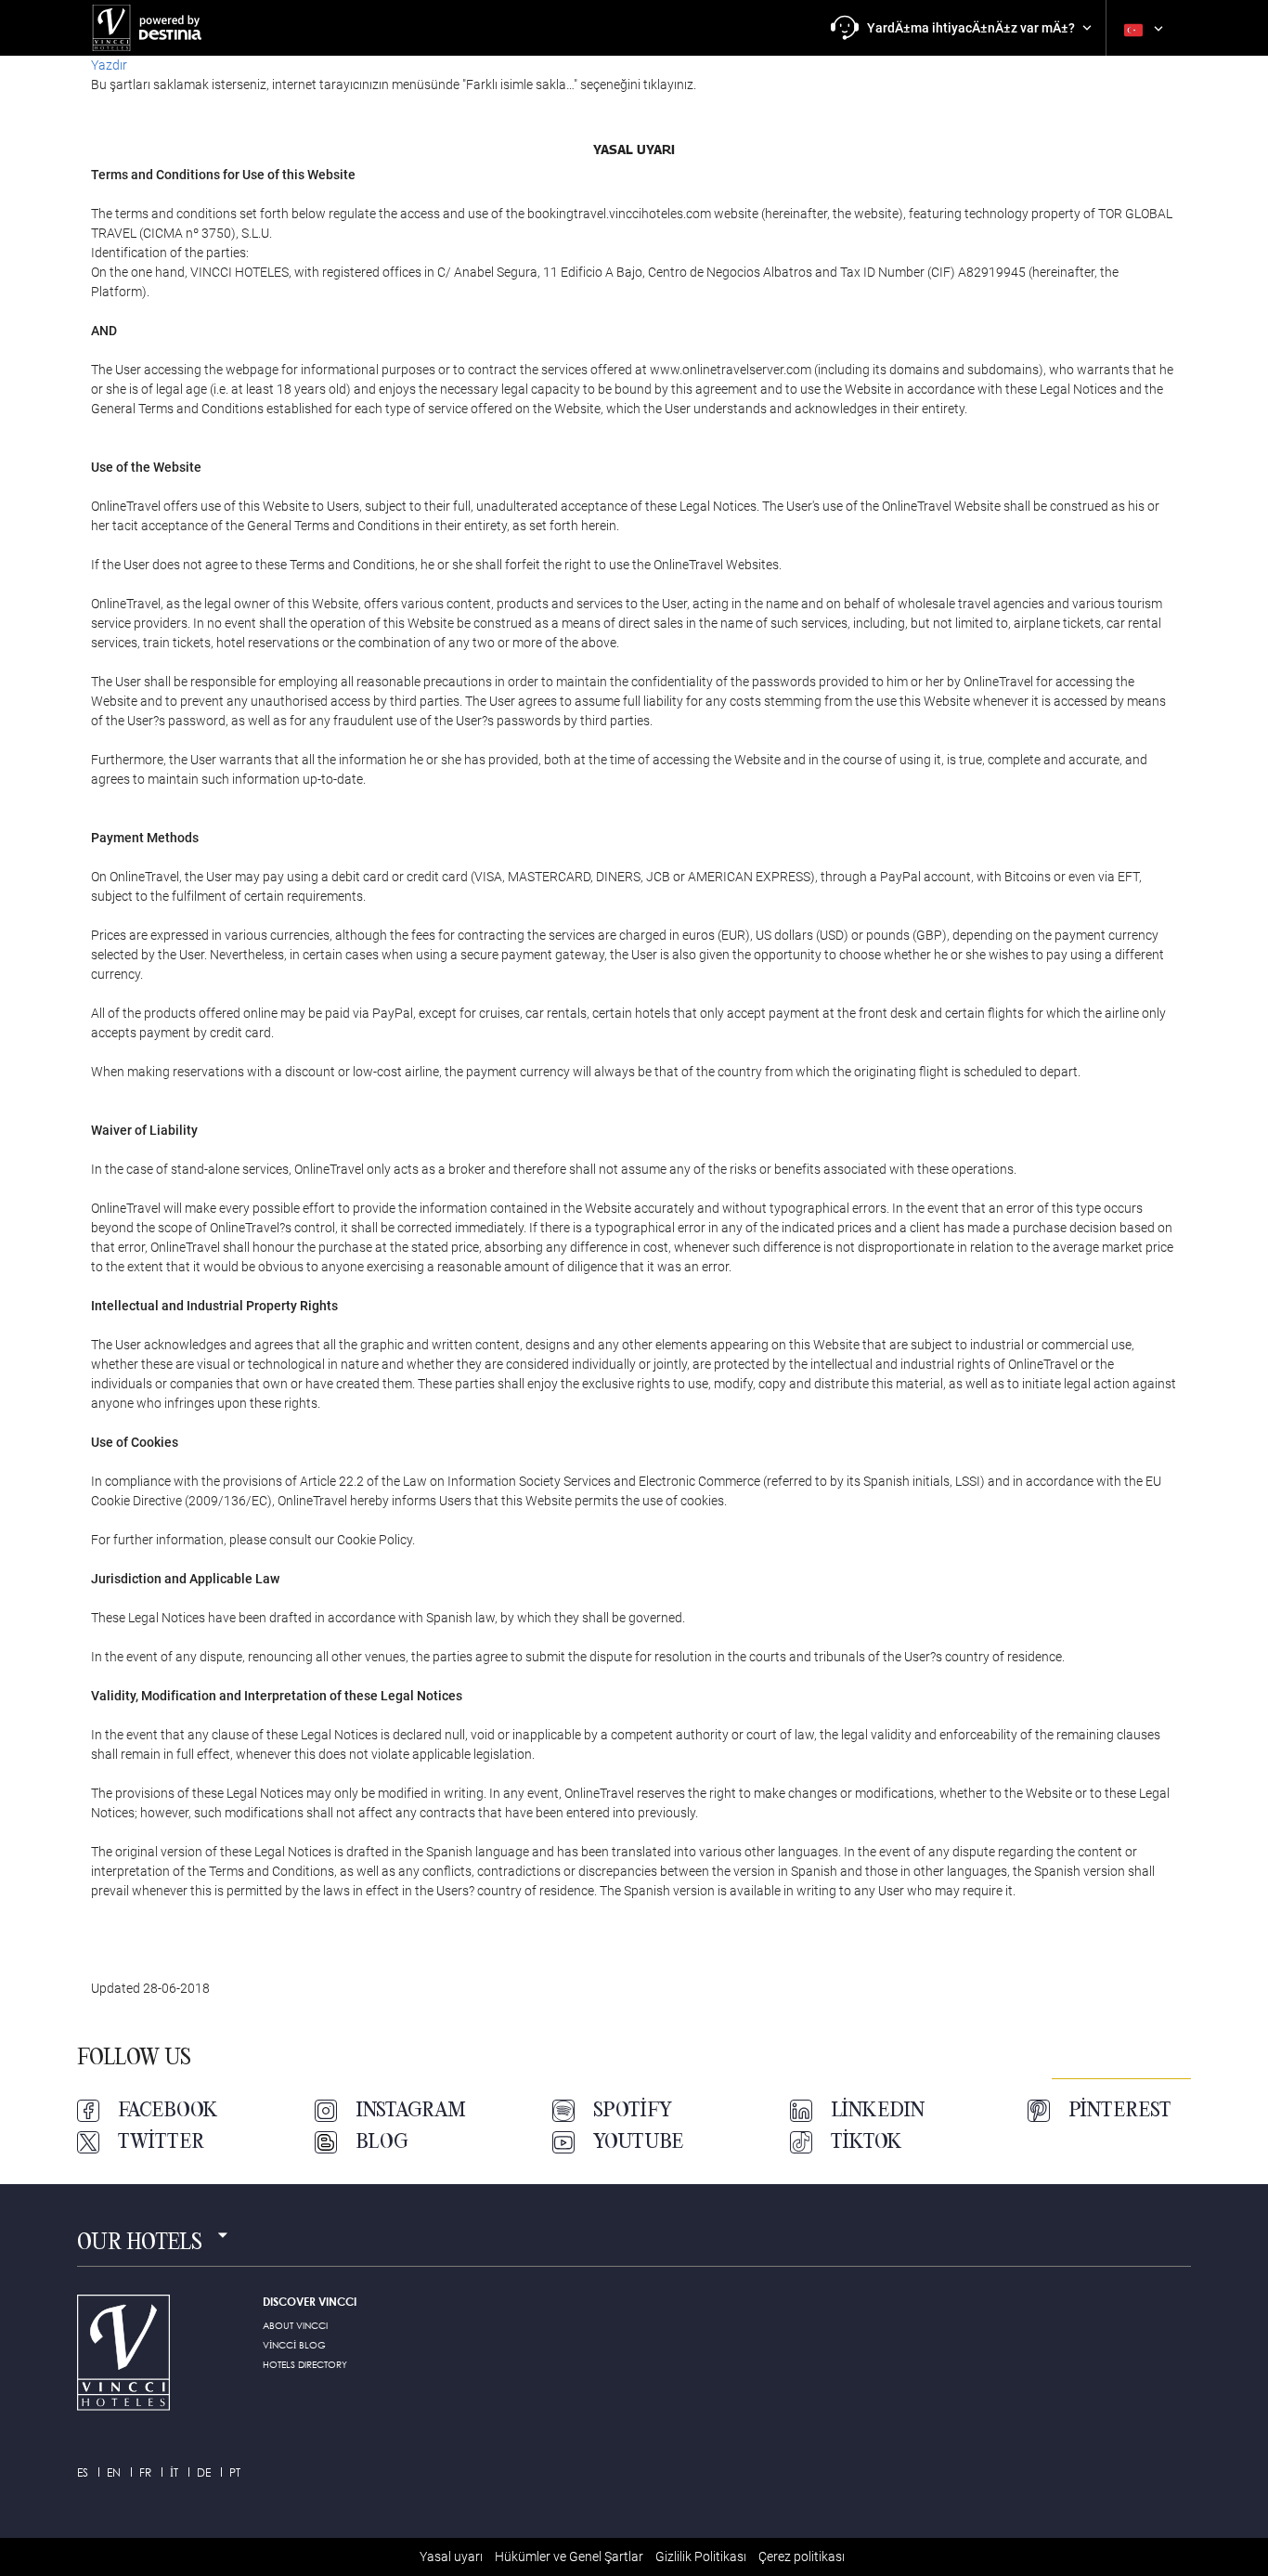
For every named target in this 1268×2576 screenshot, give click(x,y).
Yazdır (109, 65)
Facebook (168, 2111)
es (83, 2472)
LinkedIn (878, 2111)
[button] (961, 28)
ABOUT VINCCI (295, 2325)
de (204, 2472)
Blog (382, 2142)
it (174, 2472)
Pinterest (1120, 2111)
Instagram (411, 2111)
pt (235, 2472)
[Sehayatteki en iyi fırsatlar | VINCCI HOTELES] (151, 28)
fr (145, 2472)
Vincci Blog (294, 2345)
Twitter (161, 2142)
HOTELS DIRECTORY (305, 2364)
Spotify (633, 2111)
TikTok (867, 2142)
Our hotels (140, 2244)
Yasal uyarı (451, 2556)
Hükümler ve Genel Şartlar (569, 2556)
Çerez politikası (802, 2556)
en (114, 2472)
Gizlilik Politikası (701, 2556)
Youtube (638, 2142)
